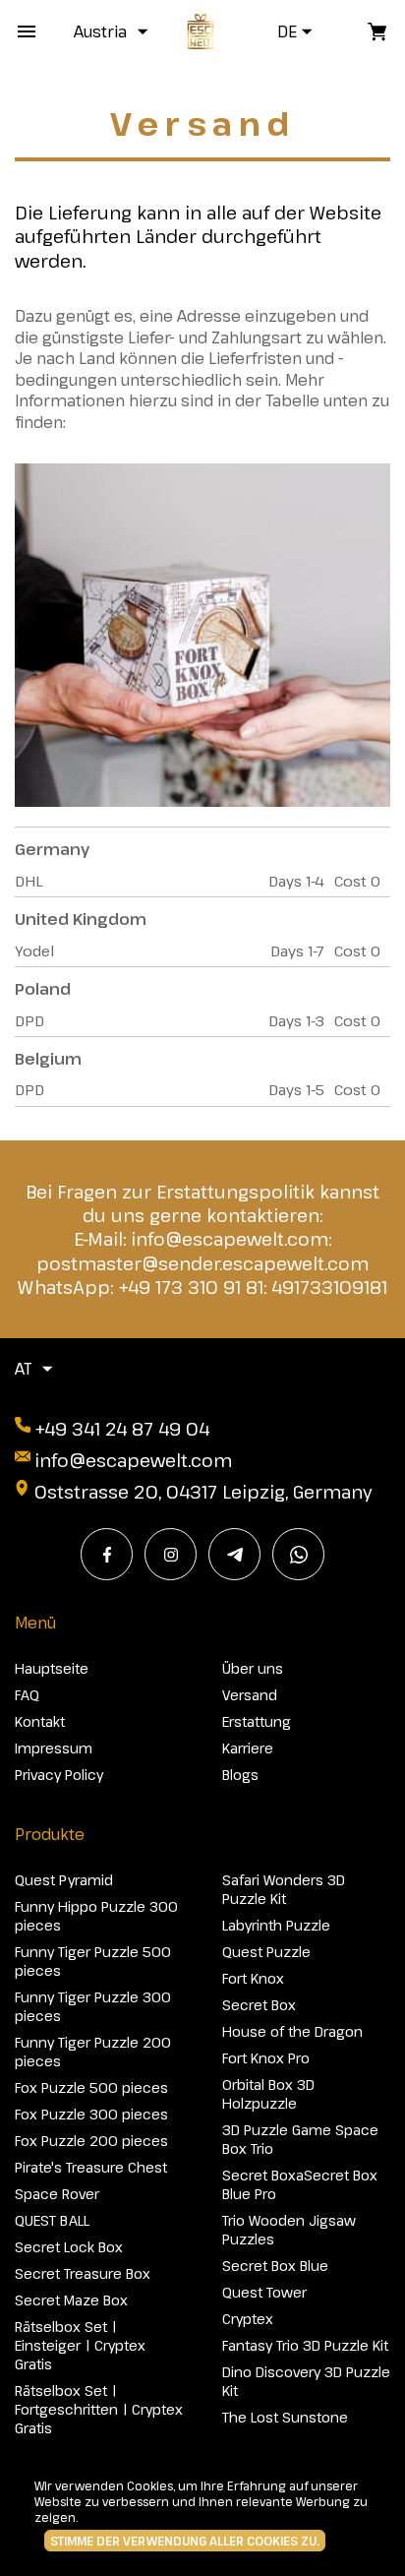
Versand (250, 1695)
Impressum (54, 1748)
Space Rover (57, 2194)
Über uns (253, 1668)
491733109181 (329, 1287)
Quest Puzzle (266, 1952)
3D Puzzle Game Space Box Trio (300, 2139)
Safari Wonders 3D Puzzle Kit (284, 1889)
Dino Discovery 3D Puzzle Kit (306, 2381)
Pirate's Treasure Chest (91, 2167)
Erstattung (257, 1721)
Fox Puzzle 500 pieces (91, 2087)
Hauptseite (52, 1668)
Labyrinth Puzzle (276, 1925)
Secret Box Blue (275, 2266)
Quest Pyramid (64, 1880)
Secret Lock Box (69, 2247)
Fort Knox (253, 1978)
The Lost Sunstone (285, 2417)
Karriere (248, 1748)
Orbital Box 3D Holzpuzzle (268, 2094)
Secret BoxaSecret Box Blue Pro (300, 2184)
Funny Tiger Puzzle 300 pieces (93, 2006)
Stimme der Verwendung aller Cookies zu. (185, 2541)
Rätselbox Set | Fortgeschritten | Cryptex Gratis (99, 2409)
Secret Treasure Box (83, 2273)
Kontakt (40, 1721)
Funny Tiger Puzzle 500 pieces (93, 1961)
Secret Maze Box (71, 2300)
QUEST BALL (52, 2220)
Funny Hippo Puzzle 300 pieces (96, 1916)
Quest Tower (264, 2292)
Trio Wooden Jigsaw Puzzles (289, 2230)
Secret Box (259, 2005)
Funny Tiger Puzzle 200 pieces (93, 2052)
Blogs (240, 1775)
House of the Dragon (292, 2031)
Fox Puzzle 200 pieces (91, 2141)
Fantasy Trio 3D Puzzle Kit (305, 2345)
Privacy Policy (59, 1775)
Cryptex (248, 2319)
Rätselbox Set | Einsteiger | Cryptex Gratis (80, 2345)
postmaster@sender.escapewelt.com (202, 1263)
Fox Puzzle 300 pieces (91, 2114)
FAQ (27, 1695)
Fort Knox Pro (266, 2058)
